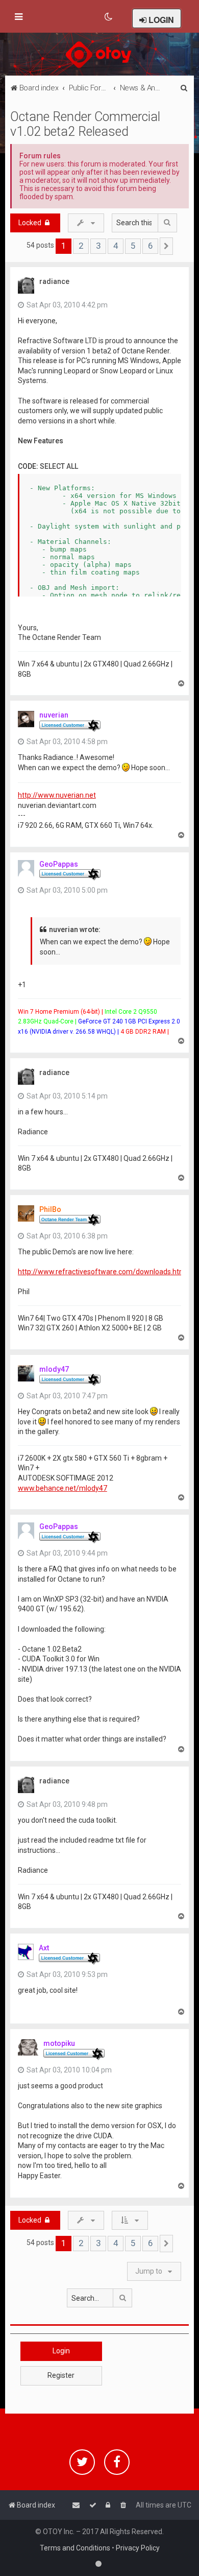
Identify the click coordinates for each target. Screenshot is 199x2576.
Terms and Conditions (75, 2548)
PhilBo (50, 1209)
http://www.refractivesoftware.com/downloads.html (103, 1272)
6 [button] (150, 246)
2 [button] (81, 246)
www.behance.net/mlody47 (63, 1488)
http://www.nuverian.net (57, 795)
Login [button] (61, 2351)
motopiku (59, 2043)
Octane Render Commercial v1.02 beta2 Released (85, 124)
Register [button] (61, 2375)
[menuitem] (109, 17)
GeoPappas (59, 864)
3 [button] (98, 246)
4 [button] (116, 246)
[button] (166, 246)
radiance (54, 281)
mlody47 (54, 1369)
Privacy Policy (138, 2548)
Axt (44, 1948)
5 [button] (133, 246)
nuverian (54, 715)
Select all (59, 466)
